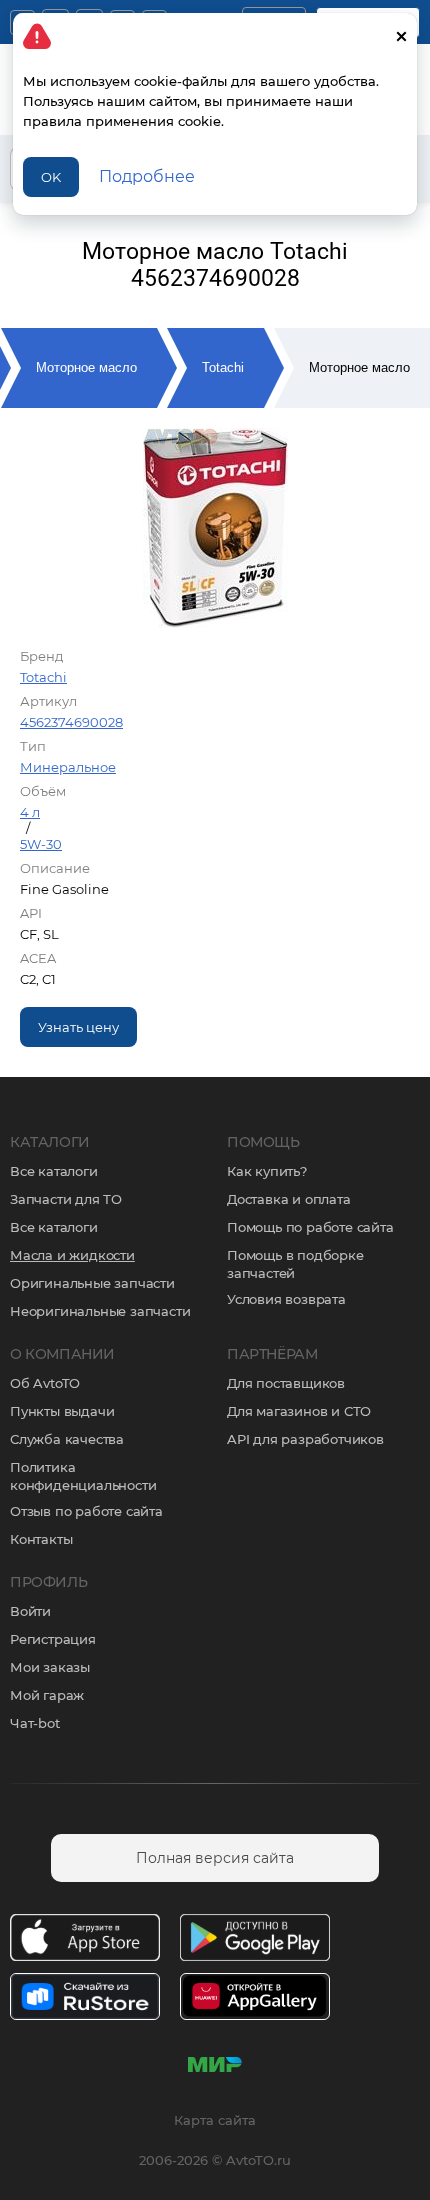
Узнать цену (78, 1027)
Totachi (223, 367)
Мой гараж (47, 1695)
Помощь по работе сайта (310, 1227)
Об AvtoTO (45, 1383)
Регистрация (53, 1639)
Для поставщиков (286, 1383)
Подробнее (147, 176)
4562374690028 (71, 722)
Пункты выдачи (62, 1411)
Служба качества (67, 1439)
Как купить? (267, 1171)
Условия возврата (286, 1299)
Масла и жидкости (72, 1255)
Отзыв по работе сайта (86, 1511)
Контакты (41, 1539)
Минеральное (68, 767)
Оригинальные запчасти (92, 1283)
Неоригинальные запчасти (100, 1311)
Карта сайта (215, 2120)
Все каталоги (54, 1171)
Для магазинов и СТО (299, 1411)
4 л (30, 812)
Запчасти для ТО (66, 1199)
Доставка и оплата (289, 1199)
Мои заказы (50, 1667)
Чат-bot (35, 1723)
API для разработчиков (305, 1439)
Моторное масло (86, 367)
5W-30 (41, 844)
